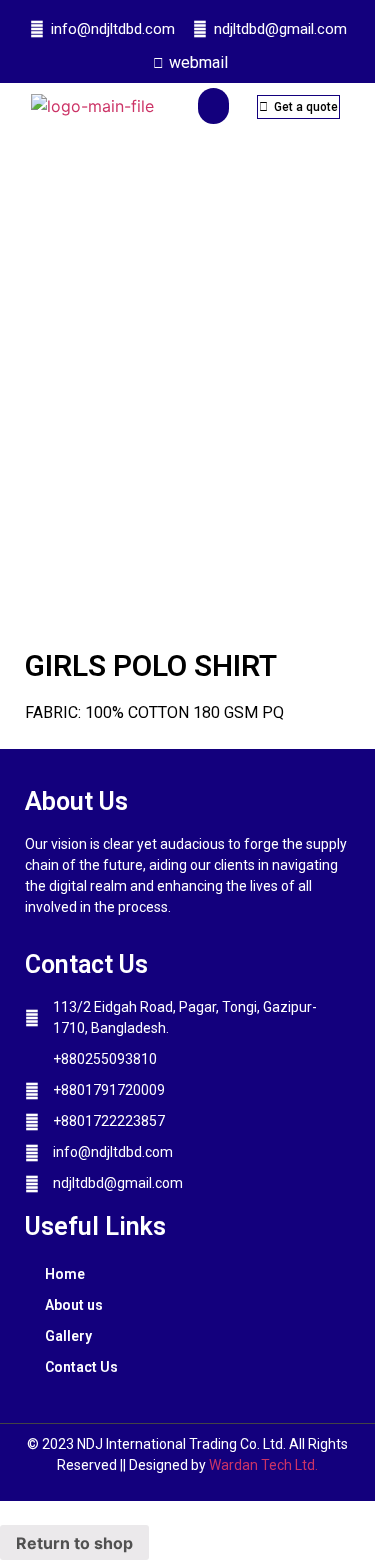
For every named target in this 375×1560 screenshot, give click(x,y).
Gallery (68, 1336)
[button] (213, 106)
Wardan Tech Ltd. (263, 1465)
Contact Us (81, 1367)
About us (74, 1305)
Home (65, 1274)
